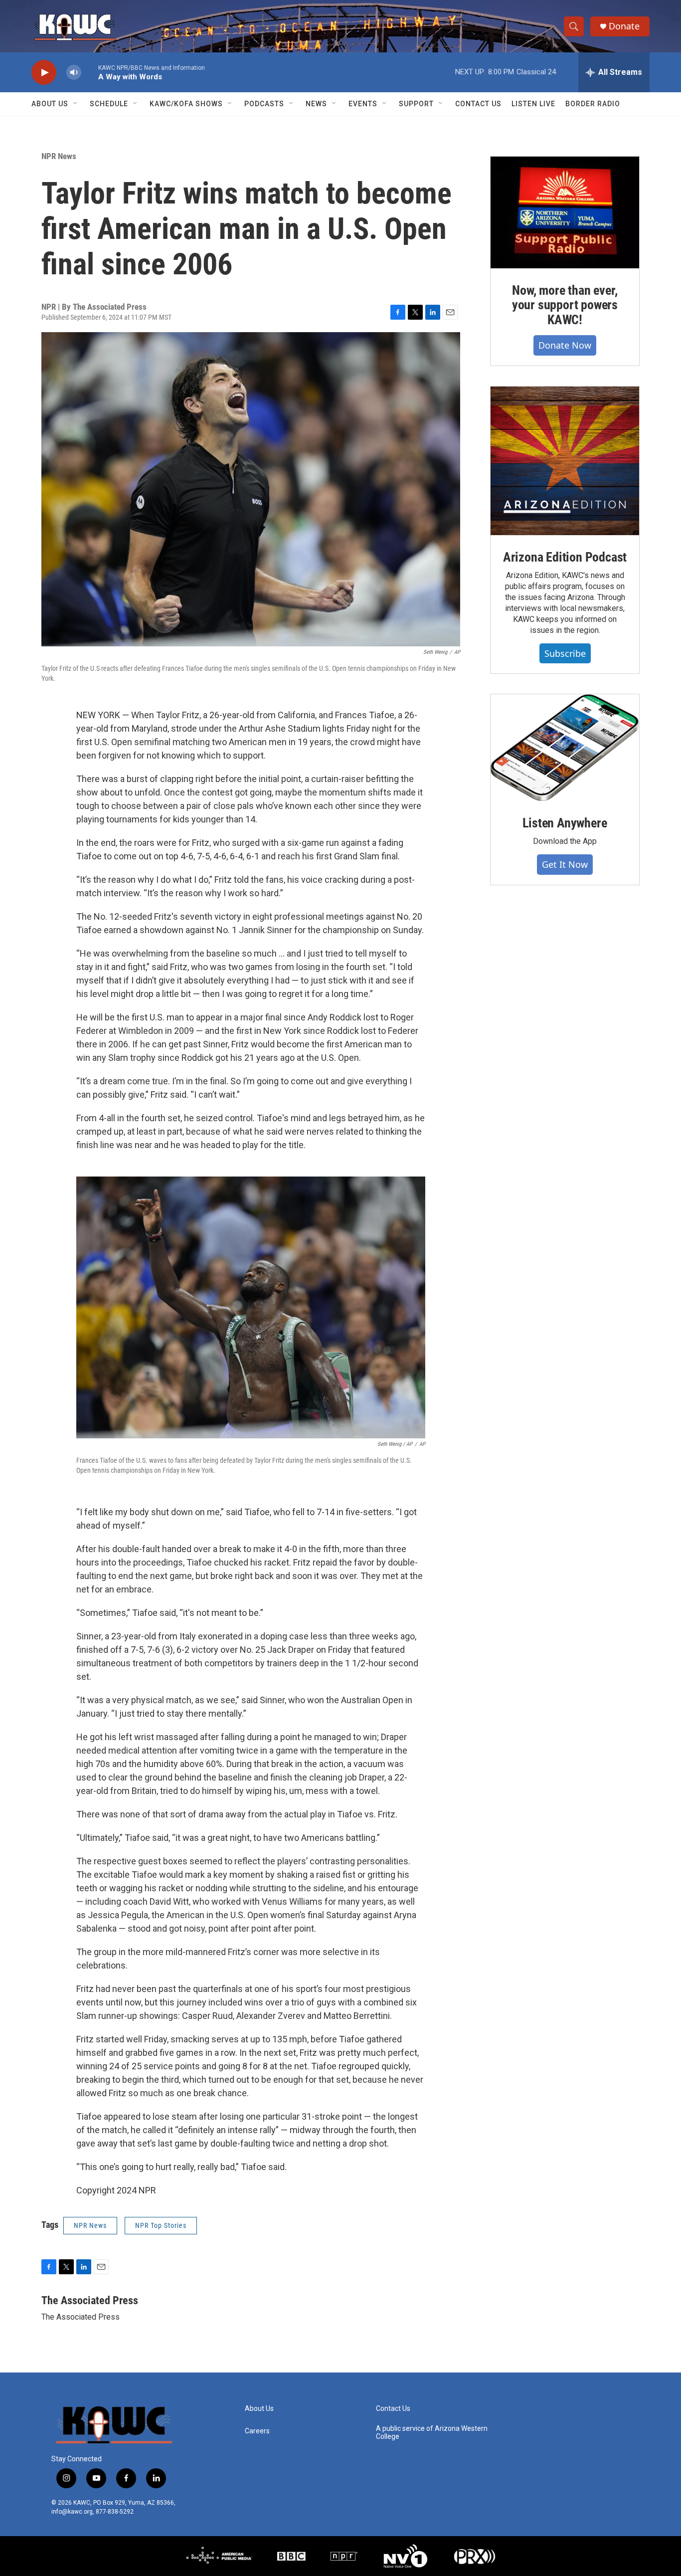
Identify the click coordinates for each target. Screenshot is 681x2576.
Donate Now (565, 345)
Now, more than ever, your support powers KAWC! (565, 305)
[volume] (74, 73)
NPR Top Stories (161, 2225)
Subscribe (565, 653)
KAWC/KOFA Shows (186, 104)
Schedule (109, 104)
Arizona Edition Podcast (565, 557)
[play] (44, 73)
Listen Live (533, 104)
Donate (624, 26)
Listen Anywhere (565, 823)
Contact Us (478, 104)
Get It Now (565, 864)
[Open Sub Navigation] (76, 104)
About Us (50, 104)
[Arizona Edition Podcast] (565, 461)
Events (363, 104)
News (316, 104)
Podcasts (264, 104)
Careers (257, 2431)
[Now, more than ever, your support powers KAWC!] (565, 212)
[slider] (90, 72)
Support (416, 104)
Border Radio (593, 104)
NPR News (59, 156)
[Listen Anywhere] (565, 748)
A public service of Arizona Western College (432, 2433)
